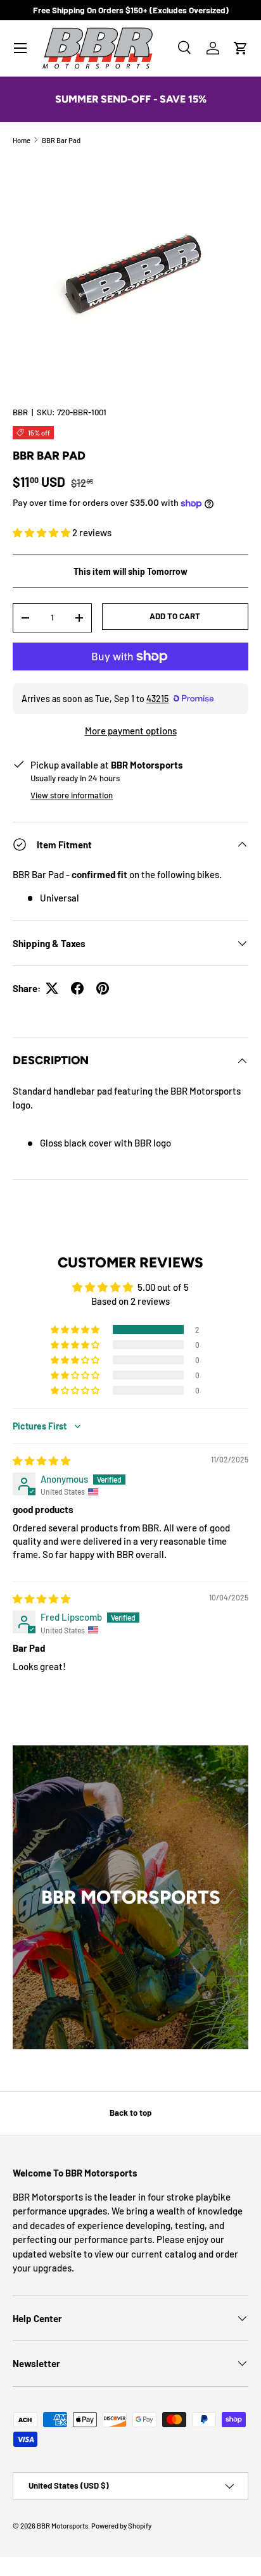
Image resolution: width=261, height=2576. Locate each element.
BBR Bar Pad (61, 140)
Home (22, 140)
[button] (241, 48)
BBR (20, 412)
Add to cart (175, 616)
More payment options (131, 731)
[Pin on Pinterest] (103, 988)
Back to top (130, 2113)
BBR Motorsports (62, 2526)
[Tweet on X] (52, 988)
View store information (72, 795)
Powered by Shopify (121, 2526)
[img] (41, 1461)
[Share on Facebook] (77, 988)
